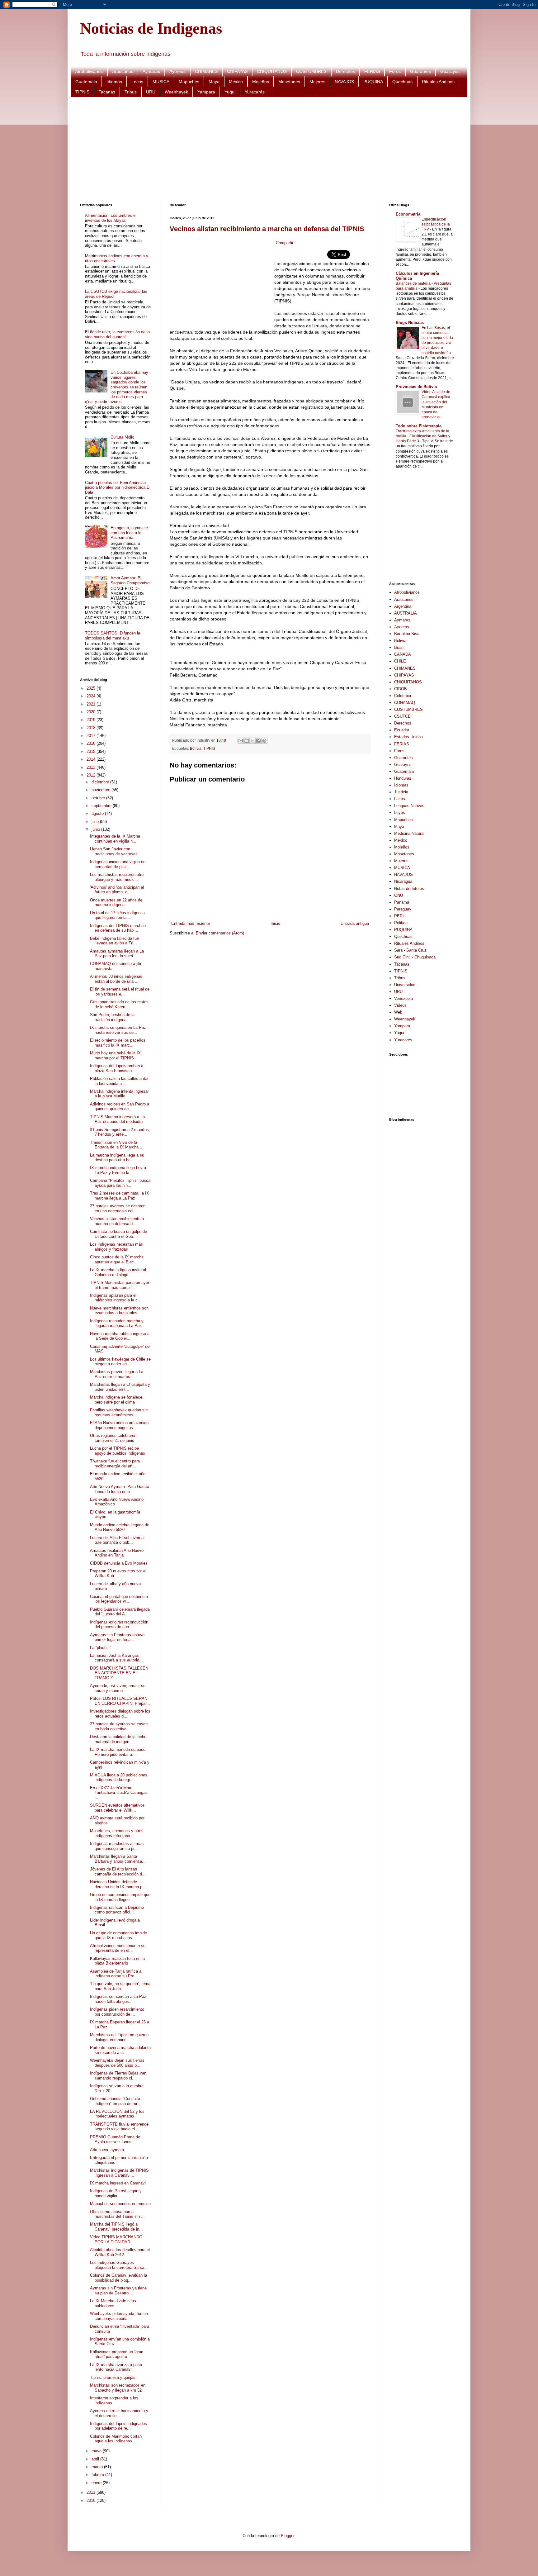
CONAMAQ (405, 703)
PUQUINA (373, 82)
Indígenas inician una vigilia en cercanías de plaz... (118, 864)
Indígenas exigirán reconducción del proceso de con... (119, 1625)
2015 (92, 751)
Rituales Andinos (438, 82)
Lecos (137, 82)
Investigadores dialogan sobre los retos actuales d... (120, 1714)
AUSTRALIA (406, 613)
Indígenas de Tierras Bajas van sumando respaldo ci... (118, 2076)
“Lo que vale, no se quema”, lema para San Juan (120, 1986)
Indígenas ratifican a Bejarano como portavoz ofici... (117, 1910)
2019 (92, 720)
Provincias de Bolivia (416, 387)
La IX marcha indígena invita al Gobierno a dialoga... (118, 1272)
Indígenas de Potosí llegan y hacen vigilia (116, 2193)
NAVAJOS (344, 82)
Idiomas (114, 82)
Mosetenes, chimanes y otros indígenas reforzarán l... (117, 1833)
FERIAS (372, 71)
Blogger (288, 2536)
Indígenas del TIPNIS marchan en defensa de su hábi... (118, 928)
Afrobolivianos (89, 71)
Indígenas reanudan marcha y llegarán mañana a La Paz (117, 1323)
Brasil (399, 647)
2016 (92, 743)
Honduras (403, 778)
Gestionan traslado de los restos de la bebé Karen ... (119, 1004)
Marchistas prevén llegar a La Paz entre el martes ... (117, 1374)
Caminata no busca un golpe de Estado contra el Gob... (118, 1234)
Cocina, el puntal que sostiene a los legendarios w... (119, 1599)
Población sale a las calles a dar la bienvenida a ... (119, 1081)
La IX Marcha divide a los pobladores (113, 2303)
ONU (399, 895)
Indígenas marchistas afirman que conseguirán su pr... (117, 1846)
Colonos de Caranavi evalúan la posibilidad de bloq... (118, 2278)
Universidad (405, 985)
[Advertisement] (267, 150)
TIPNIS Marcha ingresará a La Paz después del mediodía (117, 1119)
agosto (98, 813)
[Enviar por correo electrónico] (241, 741)
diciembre (101, 782)
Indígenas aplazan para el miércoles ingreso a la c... (116, 1298)
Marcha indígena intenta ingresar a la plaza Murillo (119, 1094)
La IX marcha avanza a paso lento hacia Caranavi (116, 2367)
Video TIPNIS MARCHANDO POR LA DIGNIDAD (116, 2239)
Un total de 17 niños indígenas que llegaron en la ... (117, 915)
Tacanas (107, 92)
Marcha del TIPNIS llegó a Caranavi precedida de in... (116, 2227)
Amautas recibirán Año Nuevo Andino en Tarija (117, 1553)
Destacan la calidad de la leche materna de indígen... (118, 1739)
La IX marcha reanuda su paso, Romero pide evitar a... (118, 1752)
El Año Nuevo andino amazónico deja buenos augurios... (119, 1425)
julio (96, 822)
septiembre (102, 806)
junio (96, 829)
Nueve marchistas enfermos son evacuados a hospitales (119, 1311)
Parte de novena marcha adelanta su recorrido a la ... (120, 2050)
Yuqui (230, 92)
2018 (92, 728)
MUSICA (161, 82)
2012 (92, 775)
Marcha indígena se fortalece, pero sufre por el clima (117, 1400)
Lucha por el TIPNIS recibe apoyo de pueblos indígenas (118, 1451)
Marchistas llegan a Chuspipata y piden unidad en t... (120, 1387)
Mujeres (317, 82)
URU (151, 92)
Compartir (285, 243)
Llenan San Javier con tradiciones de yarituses (114, 851)
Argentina (403, 606)
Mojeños (261, 82)
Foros (395, 71)
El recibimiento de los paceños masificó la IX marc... (118, 1043)
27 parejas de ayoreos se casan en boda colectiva (119, 1726)
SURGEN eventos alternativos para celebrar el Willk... (117, 1808)
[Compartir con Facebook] (258, 741)
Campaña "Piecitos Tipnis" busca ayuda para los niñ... (120, 1183)
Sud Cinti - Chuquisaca (415, 957)
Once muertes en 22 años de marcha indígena (116, 903)
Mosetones (289, 82)
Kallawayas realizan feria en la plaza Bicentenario (117, 1961)
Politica (401, 923)
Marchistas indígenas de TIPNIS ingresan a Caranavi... (119, 2173)
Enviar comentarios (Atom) (220, 933)
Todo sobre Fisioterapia (419, 426)
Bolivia (196, 748)
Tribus (131, 92)
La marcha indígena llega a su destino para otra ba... (117, 1158)
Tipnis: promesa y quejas (113, 2377)
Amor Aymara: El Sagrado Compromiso (130, 580)
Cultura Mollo (122, 437)
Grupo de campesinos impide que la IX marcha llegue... (120, 1897)
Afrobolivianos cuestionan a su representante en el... (118, 1948)
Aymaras (151, 71)
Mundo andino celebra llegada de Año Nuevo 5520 (120, 1527)
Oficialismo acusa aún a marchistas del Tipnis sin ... (117, 2214)
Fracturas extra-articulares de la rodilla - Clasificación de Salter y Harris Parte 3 (423, 436)
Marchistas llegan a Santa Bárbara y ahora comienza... (118, 1859)
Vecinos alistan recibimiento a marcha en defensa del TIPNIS (267, 229)
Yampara (206, 92)
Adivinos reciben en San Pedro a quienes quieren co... (120, 1107)
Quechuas (402, 82)
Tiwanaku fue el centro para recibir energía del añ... (115, 1464)
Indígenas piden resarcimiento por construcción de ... (117, 2012)
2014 (92, 759)
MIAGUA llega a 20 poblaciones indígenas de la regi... (119, 1778)
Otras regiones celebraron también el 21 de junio (113, 1438)
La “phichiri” (100, 1648)
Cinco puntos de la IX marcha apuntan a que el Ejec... (117, 1259)
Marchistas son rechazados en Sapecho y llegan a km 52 (118, 2388)
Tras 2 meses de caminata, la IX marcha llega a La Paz (120, 1196)
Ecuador (402, 730)
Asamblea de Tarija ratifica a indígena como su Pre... (116, 1974)
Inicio (275, 923)
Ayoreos (177, 71)
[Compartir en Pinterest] (264, 741)
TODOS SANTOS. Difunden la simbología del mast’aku (113, 636)
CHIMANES (206, 71)
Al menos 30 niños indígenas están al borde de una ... (116, 979)
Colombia (403, 696)
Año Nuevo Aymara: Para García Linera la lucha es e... (120, 1489)
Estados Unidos (408, 737)
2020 (92, 712)
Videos (400, 1005)
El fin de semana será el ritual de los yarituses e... (120, 992)
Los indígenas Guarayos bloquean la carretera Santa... (119, 2265)
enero (97, 2483)
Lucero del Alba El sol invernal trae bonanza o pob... (117, 1540)
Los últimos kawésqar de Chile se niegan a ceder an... (120, 1362)
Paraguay (403, 909)
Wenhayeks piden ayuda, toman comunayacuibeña (119, 2316)
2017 (92, 736)
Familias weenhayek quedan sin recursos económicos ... (119, 1412)
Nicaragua (403, 881)
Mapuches (189, 82)
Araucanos (123, 71)
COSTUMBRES (311, 71)
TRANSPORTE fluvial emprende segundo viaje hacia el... (119, 2127)
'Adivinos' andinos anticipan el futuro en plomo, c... (117, 890)
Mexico (236, 82)
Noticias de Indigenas (151, 28)
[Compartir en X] (252, 741)
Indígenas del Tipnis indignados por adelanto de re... (118, 2426)
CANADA (403, 654)
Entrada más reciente (191, 923)
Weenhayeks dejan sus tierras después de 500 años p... (117, 2063)
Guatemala (86, 82)
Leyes (400, 813)
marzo (98, 2467)
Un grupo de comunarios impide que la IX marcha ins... (118, 1935)
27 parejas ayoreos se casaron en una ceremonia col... (118, 1208)
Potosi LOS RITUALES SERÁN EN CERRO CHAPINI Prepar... (120, 1701)
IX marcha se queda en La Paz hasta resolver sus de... (118, 1030)
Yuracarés (255, 92)
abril (96, 2459)
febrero (98, 2475)
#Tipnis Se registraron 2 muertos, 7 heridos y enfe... (120, 1132)
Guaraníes (420, 71)
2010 (92, 2500)
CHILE (400, 661)
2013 (92, 767)
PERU (400, 916)
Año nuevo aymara (107, 2150)
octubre (99, 798)
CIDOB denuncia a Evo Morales (119, 1563)
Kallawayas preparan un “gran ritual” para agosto (117, 2354)
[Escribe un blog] (247, 741)
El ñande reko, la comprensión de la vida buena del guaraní (117, 334)
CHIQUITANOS (272, 71)
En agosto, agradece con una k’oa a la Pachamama (129, 533)
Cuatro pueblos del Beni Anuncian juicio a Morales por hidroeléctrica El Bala (118, 487)
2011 (92, 2492)
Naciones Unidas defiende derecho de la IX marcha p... (118, 1884)
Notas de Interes (409, 889)
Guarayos (450, 71)
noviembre (101, 790)
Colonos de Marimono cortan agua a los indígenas (116, 2439)
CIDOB (401, 689)
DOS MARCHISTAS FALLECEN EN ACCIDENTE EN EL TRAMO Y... (119, 1673)
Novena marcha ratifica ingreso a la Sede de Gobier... (120, 1336)
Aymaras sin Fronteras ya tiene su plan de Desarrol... (118, 2291)
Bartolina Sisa (407, 634)
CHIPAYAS (237, 71)
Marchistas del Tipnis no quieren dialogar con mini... (119, 2037)
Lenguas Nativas (409, 806)
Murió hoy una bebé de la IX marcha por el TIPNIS (115, 1055)
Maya (214, 82)
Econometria (408, 214)
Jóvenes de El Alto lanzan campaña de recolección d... (118, 1872)
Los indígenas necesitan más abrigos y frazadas (116, 1247)
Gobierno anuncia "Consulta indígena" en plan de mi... (115, 2101)
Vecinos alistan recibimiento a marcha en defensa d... (117, 1221)
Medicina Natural (409, 833)
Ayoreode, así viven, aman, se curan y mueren (118, 1688)
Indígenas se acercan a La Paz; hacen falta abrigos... (119, 1999)
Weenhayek (176, 92)
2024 (92, 696)
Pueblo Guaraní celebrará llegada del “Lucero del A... (120, 1612)
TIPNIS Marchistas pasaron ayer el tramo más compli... (120, 1285)
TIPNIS (82, 92)
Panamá (402, 902)
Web (398, 1012)
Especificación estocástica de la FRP (436, 224)
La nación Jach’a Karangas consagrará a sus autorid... (116, 1658)
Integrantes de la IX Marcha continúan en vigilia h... (115, 839)
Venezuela (404, 998)
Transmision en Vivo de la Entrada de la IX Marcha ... (117, 1145)
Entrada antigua (355, 923)
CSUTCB (402, 716)
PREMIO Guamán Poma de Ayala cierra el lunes (115, 2139)
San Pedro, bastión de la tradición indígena (112, 1017)
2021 (92, 704)
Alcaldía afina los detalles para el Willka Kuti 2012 (120, 2252)
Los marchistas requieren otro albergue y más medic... (117, 877)
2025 (92, 688)
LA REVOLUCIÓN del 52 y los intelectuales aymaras (117, 2114)
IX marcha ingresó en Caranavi (118, 2183)
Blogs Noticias (410, 323)
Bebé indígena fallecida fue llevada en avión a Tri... (114, 941)
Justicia (401, 792)
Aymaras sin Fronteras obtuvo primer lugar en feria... (117, 1637)
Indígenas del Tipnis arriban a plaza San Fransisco (117, 1068)
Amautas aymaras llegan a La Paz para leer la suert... (117, 954)
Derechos (345, 71)
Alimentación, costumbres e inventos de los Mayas (110, 218)
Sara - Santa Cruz (410, 950)
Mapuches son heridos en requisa (120, 2204)
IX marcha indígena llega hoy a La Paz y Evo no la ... (118, 1170)
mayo (97, 2451)
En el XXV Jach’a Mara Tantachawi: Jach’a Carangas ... (119, 1793)
